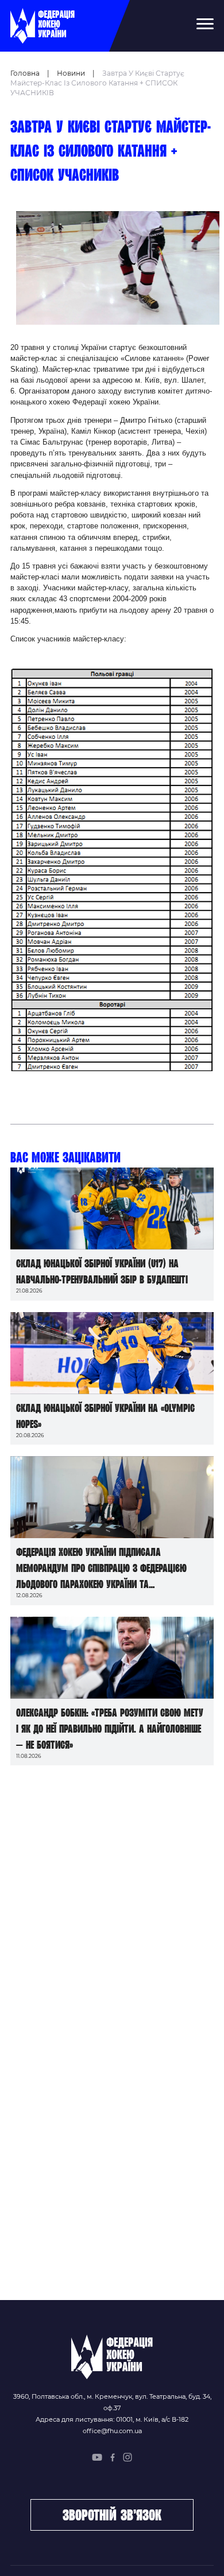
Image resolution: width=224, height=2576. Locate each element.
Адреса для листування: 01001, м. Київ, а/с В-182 (112, 2419)
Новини (71, 73)
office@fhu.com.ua (112, 2431)
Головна (25, 73)
